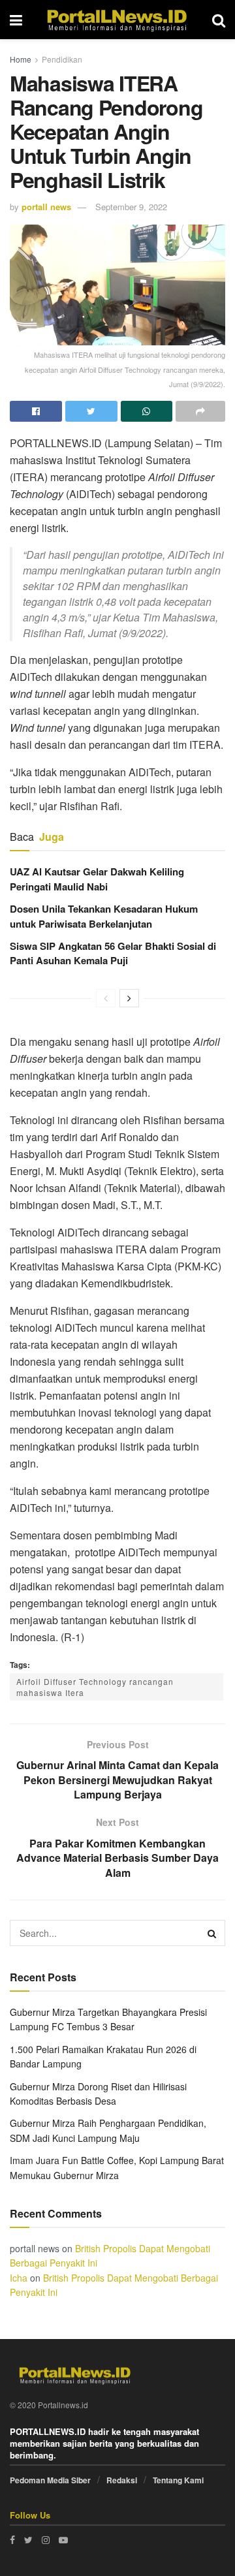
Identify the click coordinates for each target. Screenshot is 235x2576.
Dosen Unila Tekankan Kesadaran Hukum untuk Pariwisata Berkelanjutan (104, 916)
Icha (19, 2278)
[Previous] (106, 998)
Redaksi (122, 2480)
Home (21, 59)
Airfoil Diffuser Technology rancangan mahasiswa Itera (95, 1687)
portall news (46, 207)
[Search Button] (212, 1933)
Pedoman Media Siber (50, 2480)
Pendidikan (62, 59)
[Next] (129, 998)
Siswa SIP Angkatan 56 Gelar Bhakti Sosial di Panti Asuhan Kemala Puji (113, 953)
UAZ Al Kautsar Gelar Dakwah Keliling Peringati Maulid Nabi (97, 879)
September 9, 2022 (131, 207)
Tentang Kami (178, 2480)
